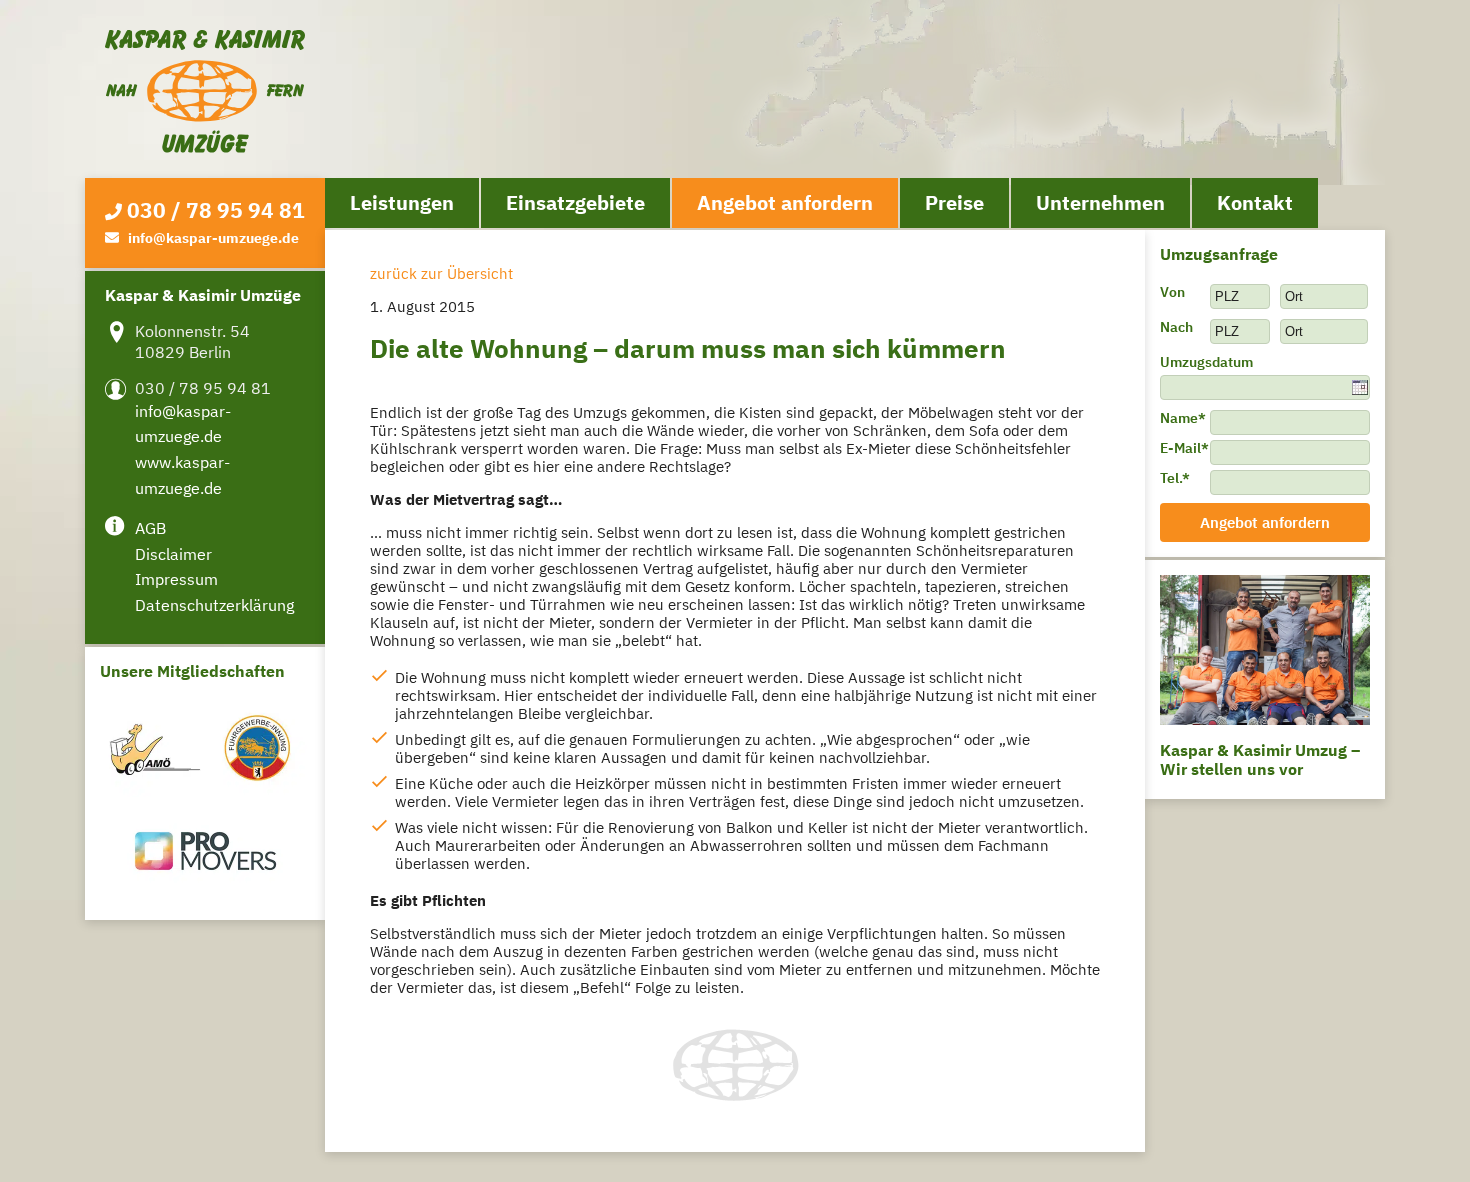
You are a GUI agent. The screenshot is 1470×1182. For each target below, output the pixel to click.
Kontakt (1255, 202)
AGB (150, 528)
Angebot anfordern (785, 202)
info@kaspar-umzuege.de (213, 238)
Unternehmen (1100, 202)
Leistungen (402, 202)
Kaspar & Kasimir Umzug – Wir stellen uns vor (1260, 759)
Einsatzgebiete (575, 202)
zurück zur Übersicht (441, 273)
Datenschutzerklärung (214, 605)
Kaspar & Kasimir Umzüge (205, 91)
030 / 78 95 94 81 (216, 210)
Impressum (176, 579)
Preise (954, 202)
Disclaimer (173, 554)
